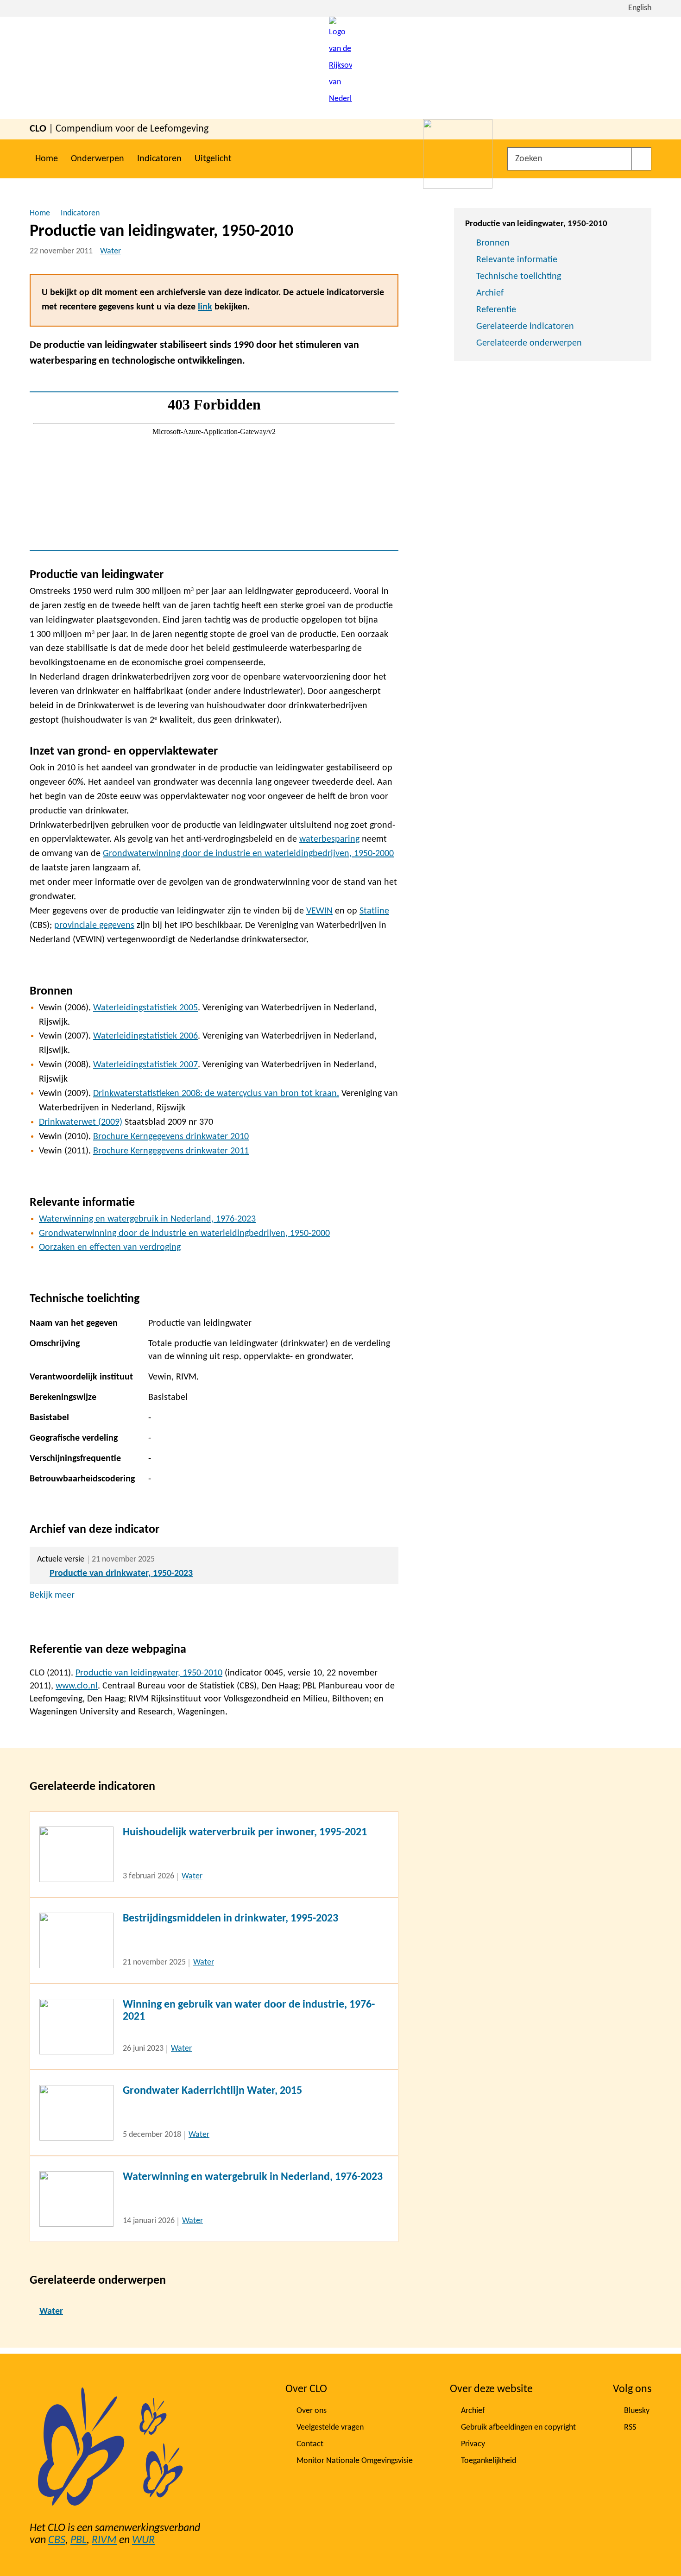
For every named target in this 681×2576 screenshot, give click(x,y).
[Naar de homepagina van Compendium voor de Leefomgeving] (340, 68)
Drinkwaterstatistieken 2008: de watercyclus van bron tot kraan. (216, 1094)
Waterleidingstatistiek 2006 (145, 1036)
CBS (57, 2540)
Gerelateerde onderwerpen (529, 343)
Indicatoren (159, 159)
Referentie (496, 310)
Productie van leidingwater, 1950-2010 (149, 1673)
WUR (143, 2540)
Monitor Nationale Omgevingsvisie (355, 2461)
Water (110, 251)
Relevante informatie (517, 260)
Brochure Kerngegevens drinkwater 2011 (171, 1151)
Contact (310, 2444)
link (205, 307)
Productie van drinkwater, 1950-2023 (121, 1574)
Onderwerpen (98, 159)
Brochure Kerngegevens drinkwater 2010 (171, 1137)
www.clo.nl (77, 1686)
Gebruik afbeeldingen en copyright (518, 2428)
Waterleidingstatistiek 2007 (145, 1065)
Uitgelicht (213, 159)
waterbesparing (329, 839)
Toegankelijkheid (489, 2461)
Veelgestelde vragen (330, 2428)
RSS (630, 2428)
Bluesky (637, 2411)
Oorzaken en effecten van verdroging (110, 1247)
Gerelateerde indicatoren (525, 327)
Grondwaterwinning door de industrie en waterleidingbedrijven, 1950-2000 (248, 854)
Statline (374, 911)
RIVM (104, 2540)
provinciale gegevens (94, 926)
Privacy (473, 2444)
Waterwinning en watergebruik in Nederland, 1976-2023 (147, 1219)
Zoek (641, 159)
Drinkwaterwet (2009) (81, 1122)
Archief (490, 293)
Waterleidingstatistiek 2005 (145, 1008)
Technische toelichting (519, 277)
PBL (79, 2540)
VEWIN (319, 911)
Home (47, 159)
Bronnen (493, 243)
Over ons (312, 2411)
